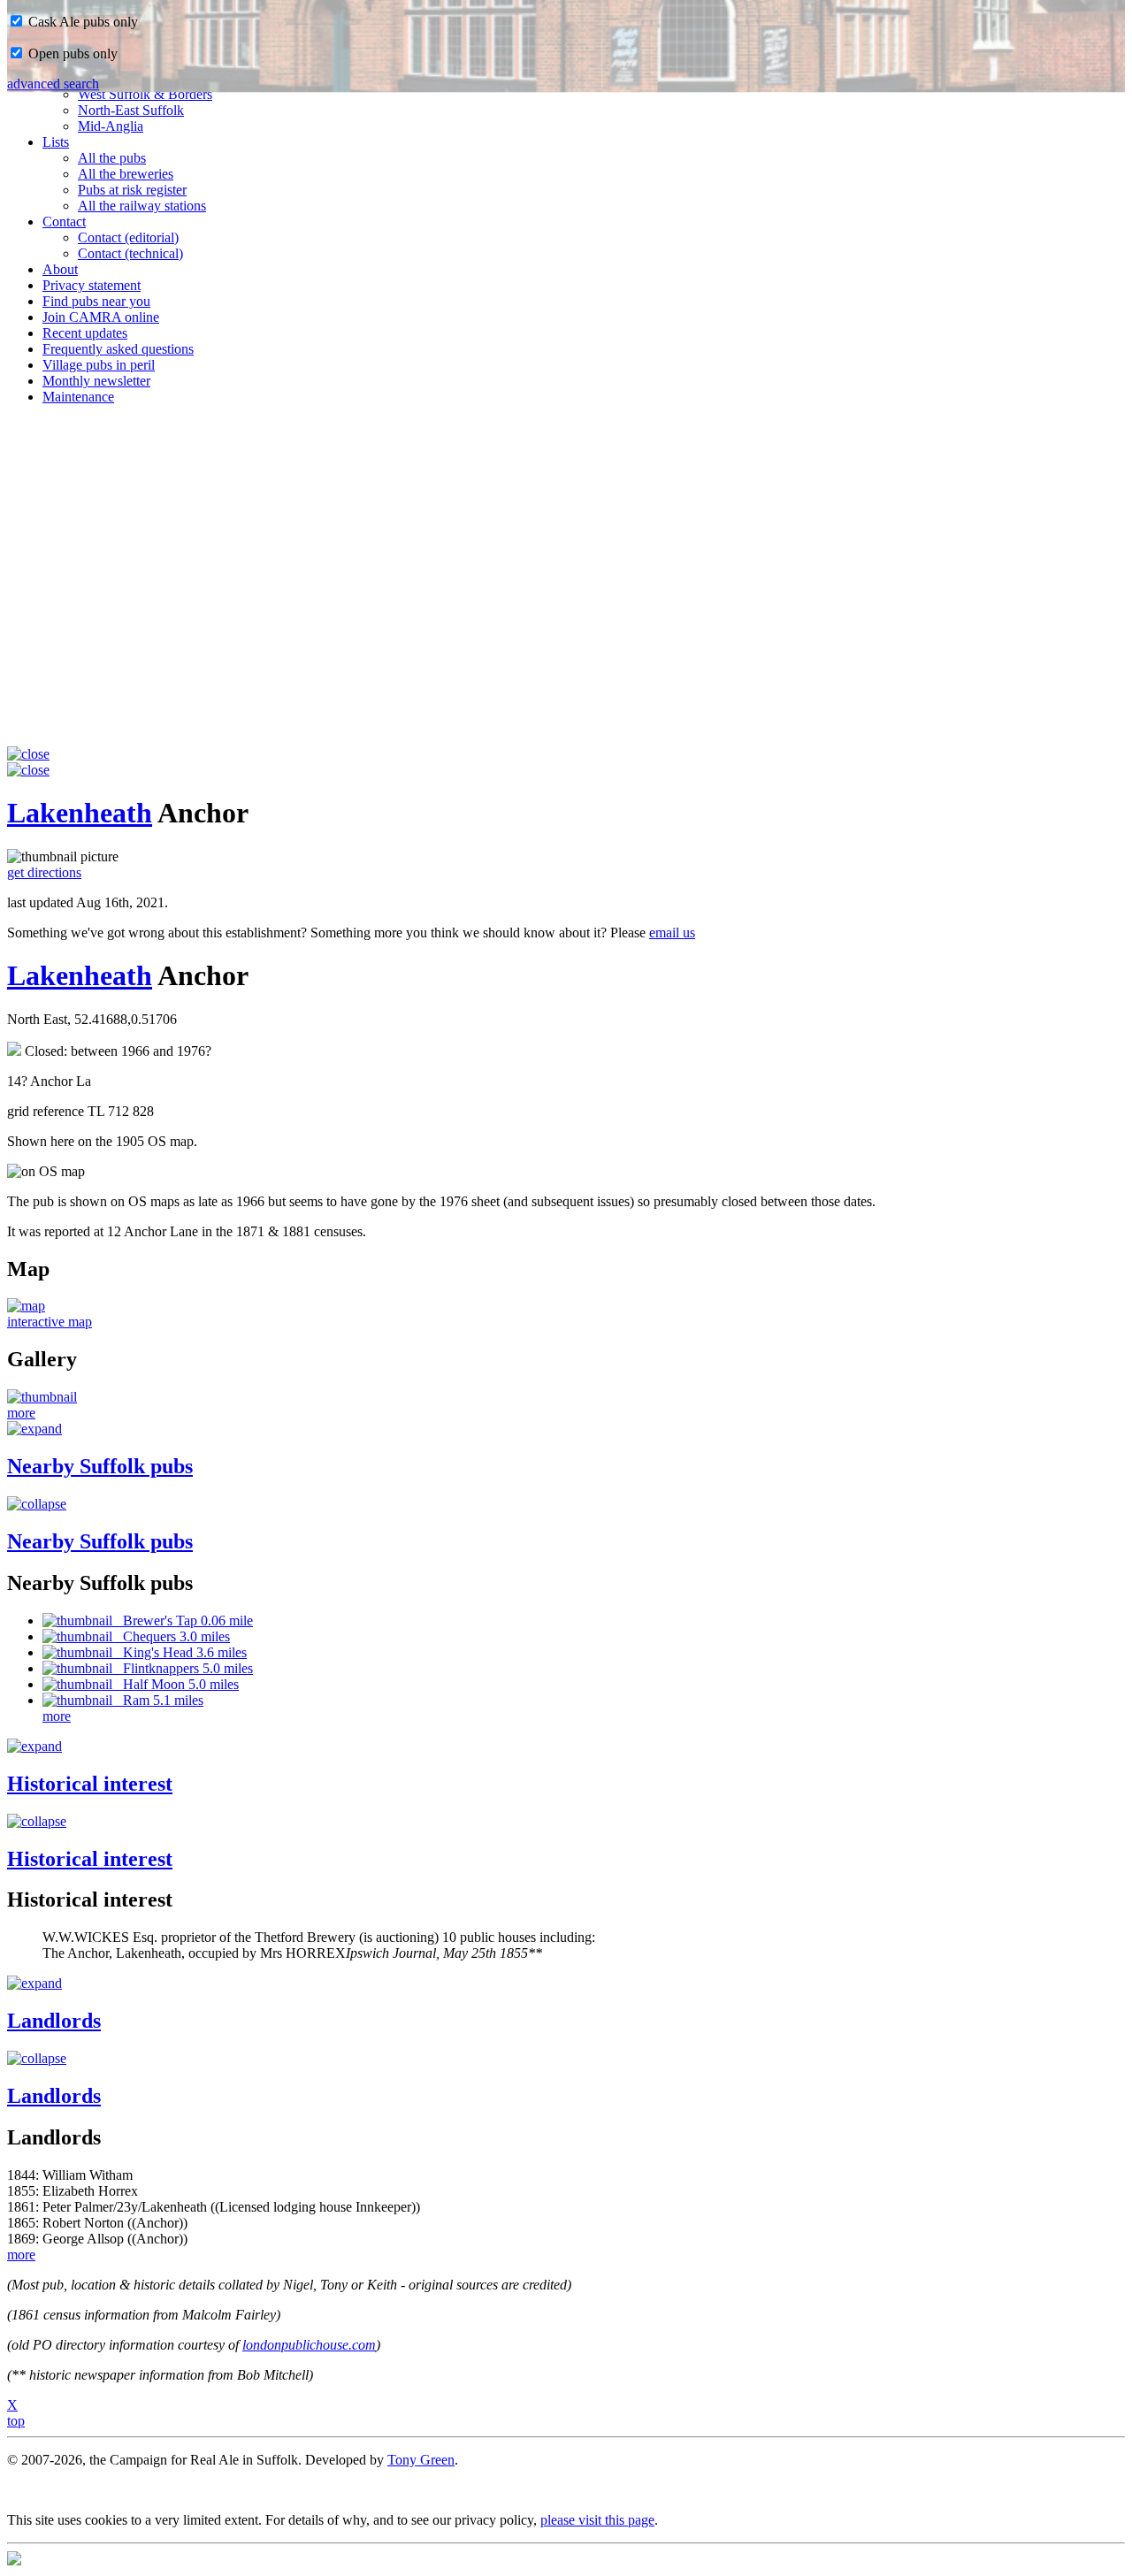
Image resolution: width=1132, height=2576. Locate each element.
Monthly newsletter (96, 381)
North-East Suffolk (131, 110)
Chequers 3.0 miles (171, 1636)
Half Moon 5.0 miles (176, 1684)
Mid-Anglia (111, 126)
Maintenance (78, 397)
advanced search (53, 84)
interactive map (50, 1322)
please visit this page (597, 2520)
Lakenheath (80, 813)
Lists (56, 142)
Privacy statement (92, 285)
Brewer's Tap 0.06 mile (183, 1621)
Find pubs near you (96, 301)
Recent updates (85, 333)
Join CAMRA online (101, 317)
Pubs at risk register (132, 190)
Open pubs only (71, 54)
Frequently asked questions (118, 349)
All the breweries (126, 174)
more (21, 1413)
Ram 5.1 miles (158, 1700)
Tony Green (421, 2460)
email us (672, 933)
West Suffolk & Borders (145, 94)
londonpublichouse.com (309, 2345)
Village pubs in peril (99, 365)
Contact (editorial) (128, 237)
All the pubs (112, 158)
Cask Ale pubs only (81, 22)
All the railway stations (142, 206)
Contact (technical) (130, 253)
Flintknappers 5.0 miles (183, 1668)
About (60, 269)
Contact (64, 222)
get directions (44, 872)
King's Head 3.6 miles (180, 1652)
